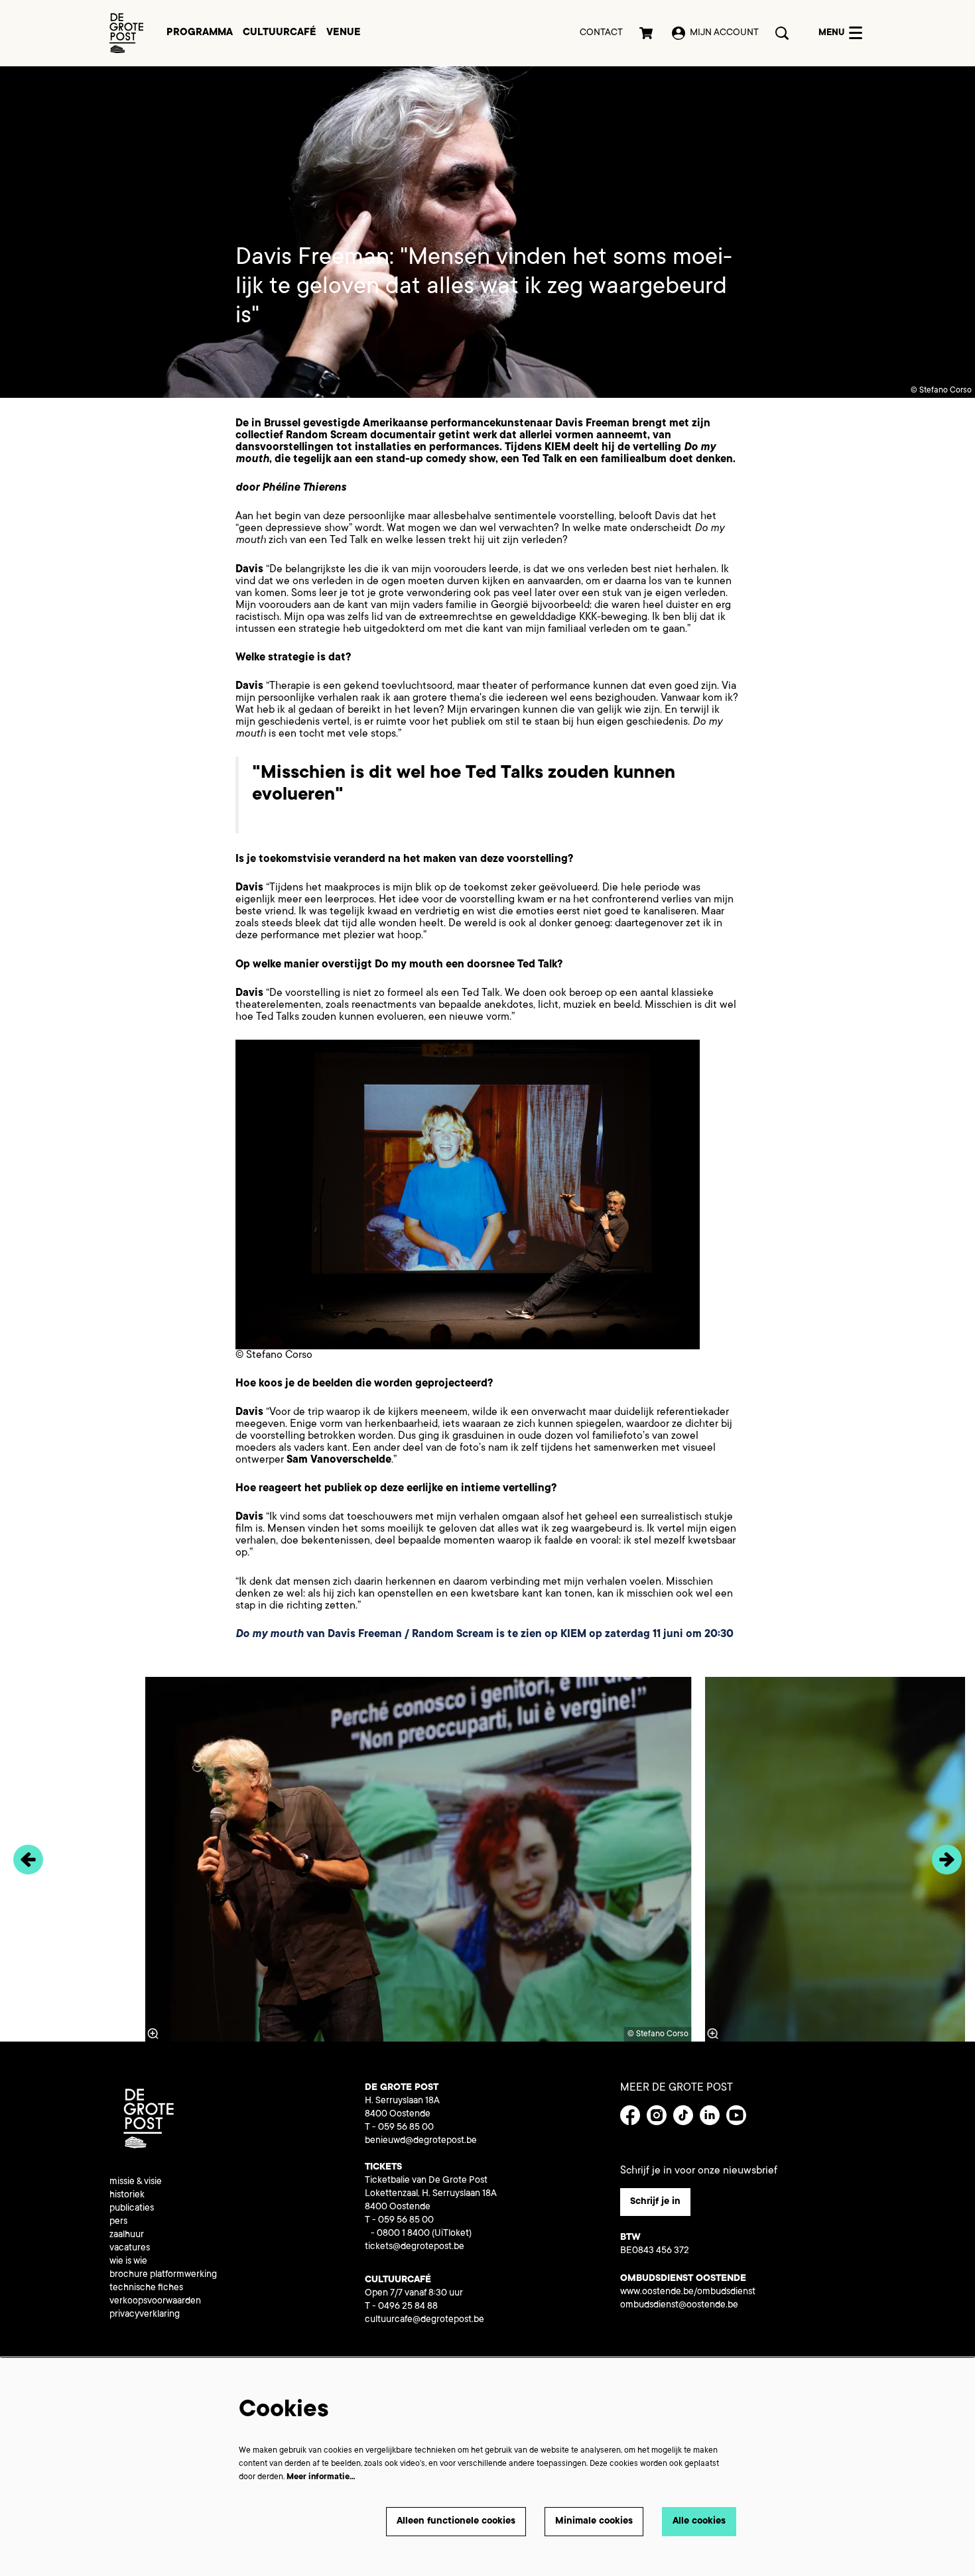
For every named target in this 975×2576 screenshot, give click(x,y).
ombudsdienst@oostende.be (679, 2305)
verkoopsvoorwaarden (155, 2301)
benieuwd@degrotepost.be (421, 2141)
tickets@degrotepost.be (415, 2247)
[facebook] (630, 2115)
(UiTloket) (452, 2234)
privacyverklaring (145, 2315)
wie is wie (128, 2262)
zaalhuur (127, 2235)
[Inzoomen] (713, 2034)
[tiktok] (683, 2115)
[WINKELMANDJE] (647, 33)
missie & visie (136, 2182)
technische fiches (146, 2288)
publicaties (132, 2209)
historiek (127, 2195)
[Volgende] (947, 1860)
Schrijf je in (655, 2202)
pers (118, 2222)
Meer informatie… (321, 2477)
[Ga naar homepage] (126, 33)
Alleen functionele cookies (456, 2522)
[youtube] (736, 2115)
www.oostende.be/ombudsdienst (688, 2292)
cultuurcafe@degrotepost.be (424, 2320)
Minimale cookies (594, 2522)
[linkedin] (710, 2115)
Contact (601, 33)
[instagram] (657, 2115)
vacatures (130, 2248)
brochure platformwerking (163, 2275)
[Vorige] (28, 1860)
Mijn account (724, 33)
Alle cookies (699, 2522)
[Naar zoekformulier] (782, 33)
